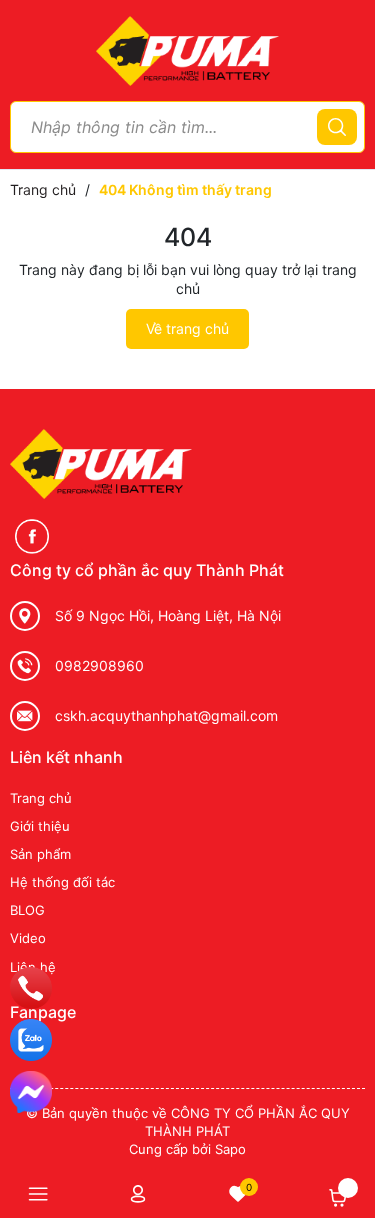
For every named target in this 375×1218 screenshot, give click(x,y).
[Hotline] (31, 987)
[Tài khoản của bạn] (138, 1193)
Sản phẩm (40, 854)
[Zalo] (31, 1040)
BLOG (27, 910)
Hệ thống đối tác (62, 882)
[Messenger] (31, 1092)
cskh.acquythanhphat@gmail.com (166, 715)
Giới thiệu (40, 826)
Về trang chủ (187, 328)
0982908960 (99, 665)
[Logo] (187, 49)
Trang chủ (41, 798)
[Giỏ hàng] (338, 1198)
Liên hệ (33, 967)
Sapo (230, 1149)
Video (28, 938)
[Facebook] (32, 536)
